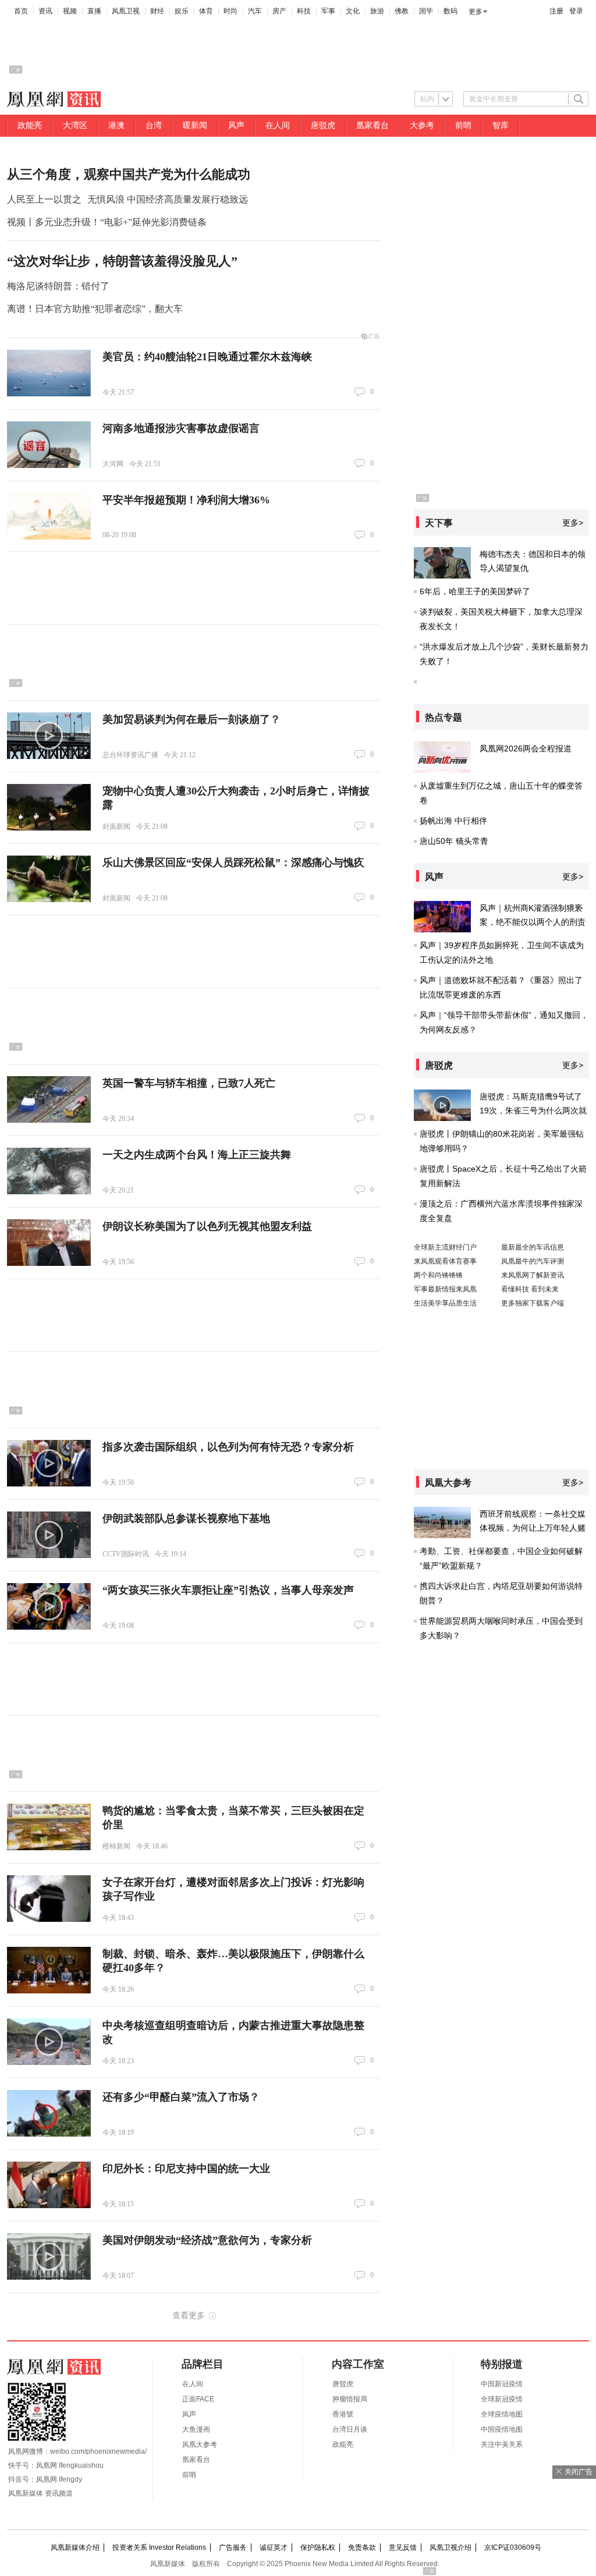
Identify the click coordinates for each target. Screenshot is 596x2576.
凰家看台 (372, 125)
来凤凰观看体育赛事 (445, 1261)
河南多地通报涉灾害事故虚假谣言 (181, 428)
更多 (476, 12)
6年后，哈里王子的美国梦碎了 (475, 591)
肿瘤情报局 (350, 2399)
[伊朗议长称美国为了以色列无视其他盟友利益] (49, 1243)
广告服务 (233, 2547)
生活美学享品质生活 (445, 1303)
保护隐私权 (318, 2547)
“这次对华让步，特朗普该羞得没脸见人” (122, 261)
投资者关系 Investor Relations (159, 2547)
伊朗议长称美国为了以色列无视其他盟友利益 (207, 1226)
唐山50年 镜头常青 (454, 841)
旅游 (377, 11)
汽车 (255, 11)
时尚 (230, 11)
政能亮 (30, 125)
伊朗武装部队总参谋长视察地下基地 (186, 1518)
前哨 (463, 125)
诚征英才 (274, 2547)
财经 (157, 11)
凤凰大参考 (200, 2444)
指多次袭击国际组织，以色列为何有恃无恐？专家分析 (228, 1447)
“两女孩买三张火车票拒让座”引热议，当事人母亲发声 (228, 1590)
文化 (353, 11)
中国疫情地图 (502, 2429)
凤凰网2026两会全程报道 (526, 748)
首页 (21, 11)
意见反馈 (403, 2547)
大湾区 (75, 125)
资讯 (45, 11)
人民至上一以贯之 (44, 199)
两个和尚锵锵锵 (438, 1275)
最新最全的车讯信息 (533, 1247)
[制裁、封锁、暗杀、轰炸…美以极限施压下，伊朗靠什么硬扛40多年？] (49, 1970)
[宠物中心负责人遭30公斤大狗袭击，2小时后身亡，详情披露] (49, 807)
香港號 (343, 2414)
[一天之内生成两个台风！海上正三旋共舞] (49, 1171)
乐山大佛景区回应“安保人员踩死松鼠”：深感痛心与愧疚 (233, 863)
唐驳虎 (323, 125)
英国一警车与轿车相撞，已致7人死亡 (189, 1083)
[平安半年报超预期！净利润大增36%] (49, 516)
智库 (501, 125)
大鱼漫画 (196, 2429)
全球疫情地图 (502, 2414)
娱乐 (182, 11)
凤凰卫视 (126, 11)
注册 (556, 11)
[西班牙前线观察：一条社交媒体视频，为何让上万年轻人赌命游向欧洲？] (442, 1523)
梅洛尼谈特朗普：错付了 (58, 286)
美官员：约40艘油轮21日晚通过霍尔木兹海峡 (207, 357)
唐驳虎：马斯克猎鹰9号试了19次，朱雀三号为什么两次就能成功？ (533, 1110)
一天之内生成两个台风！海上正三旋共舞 (197, 1155)
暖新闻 (195, 125)
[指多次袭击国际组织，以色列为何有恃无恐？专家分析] (49, 1463)
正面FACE (198, 2399)
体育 (206, 11)
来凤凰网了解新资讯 (533, 1275)
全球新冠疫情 (502, 2399)
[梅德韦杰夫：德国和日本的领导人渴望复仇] (442, 563)
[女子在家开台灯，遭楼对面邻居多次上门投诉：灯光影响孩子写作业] (49, 1899)
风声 (236, 125)
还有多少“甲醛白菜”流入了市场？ (181, 2097)
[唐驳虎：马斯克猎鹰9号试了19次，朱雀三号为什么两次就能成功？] (442, 1105)
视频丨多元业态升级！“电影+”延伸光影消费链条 (107, 222)
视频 (70, 11)
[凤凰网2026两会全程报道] (442, 757)
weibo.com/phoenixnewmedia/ (98, 2451)
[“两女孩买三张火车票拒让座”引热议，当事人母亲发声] (49, 1606)
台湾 (154, 125)
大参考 (422, 125)
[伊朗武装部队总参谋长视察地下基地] (49, 1535)
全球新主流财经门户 (445, 1247)
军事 (328, 11)
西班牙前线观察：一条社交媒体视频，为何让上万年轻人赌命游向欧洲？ (533, 1528)
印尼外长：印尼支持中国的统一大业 (186, 2169)
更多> (573, 523)
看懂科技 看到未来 (530, 1289)
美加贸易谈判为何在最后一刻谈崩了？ (191, 719)
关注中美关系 (502, 2444)
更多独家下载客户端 (533, 1303)
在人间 (278, 125)
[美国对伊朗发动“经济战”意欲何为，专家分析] (49, 2256)
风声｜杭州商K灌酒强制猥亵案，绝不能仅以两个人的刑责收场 (533, 922)
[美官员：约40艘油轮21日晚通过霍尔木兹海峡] (49, 373)
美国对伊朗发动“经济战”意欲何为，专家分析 (207, 2240)
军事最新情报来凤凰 (445, 1289)
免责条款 (362, 2547)
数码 (450, 11)
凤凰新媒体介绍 (75, 2547)
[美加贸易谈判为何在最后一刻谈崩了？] (49, 736)
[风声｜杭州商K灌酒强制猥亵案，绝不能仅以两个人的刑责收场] (442, 917)
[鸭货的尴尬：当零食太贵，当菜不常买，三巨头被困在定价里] (49, 1827)
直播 (94, 11)
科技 (304, 11)
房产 (279, 11)
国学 (426, 11)
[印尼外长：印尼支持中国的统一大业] (49, 2185)
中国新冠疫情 (502, 2384)
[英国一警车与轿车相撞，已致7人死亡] (49, 1099)
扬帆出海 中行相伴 (453, 821)
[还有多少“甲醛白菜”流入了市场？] (49, 2113)
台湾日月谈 (350, 2429)
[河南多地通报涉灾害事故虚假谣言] (49, 445)
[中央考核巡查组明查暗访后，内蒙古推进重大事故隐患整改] (49, 2042)
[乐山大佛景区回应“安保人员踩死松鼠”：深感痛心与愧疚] (49, 879)
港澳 (116, 125)
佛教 (402, 11)
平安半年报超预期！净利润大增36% (186, 500)
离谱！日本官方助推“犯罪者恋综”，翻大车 (95, 309)
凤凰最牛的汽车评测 (533, 1261)
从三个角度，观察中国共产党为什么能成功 (129, 174)
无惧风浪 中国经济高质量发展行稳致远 (168, 199)
